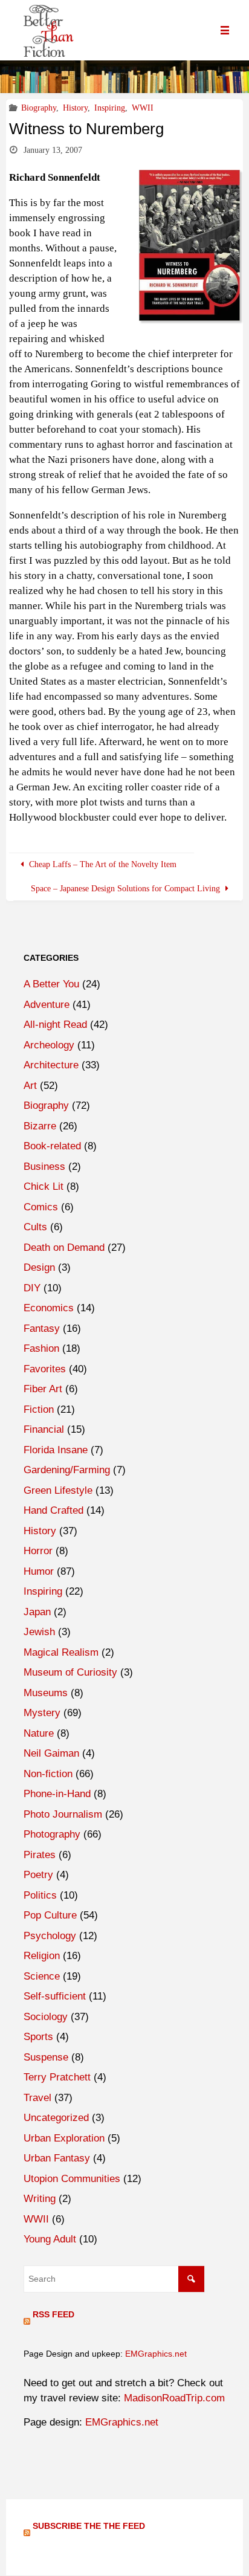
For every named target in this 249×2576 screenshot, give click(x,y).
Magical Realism (61, 1652)
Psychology (50, 1936)
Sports (38, 2037)
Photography (52, 1834)
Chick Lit (44, 1186)
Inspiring (110, 108)
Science (42, 1976)
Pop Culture (50, 1915)
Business (44, 1167)
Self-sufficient (55, 1996)
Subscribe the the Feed (89, 2526)
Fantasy (42, 1328)
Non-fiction (48, 1774)
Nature (39, 1733)
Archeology (49, 1045)
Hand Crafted (53, 1510)
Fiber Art (43, 1389)
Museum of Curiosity (70, 1672)
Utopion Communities (72, 2179)
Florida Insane (56, 1450)
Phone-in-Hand (57, 1794)
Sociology (46, 2017)
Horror (38, 1551)
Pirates (40, 1855)
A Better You (51, 984)
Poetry (38, 1875)
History (75, 108)
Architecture (51, 1065)
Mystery (42, 1713)
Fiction (39, 1409)
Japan (37, 1612)
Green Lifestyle (58, 1490)
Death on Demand (64, 1248)
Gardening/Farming (67, 1470)
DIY (32, 1288)
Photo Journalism (63, 1814)
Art (30, 1086)
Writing (40, 2199)
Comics (41, 1207)
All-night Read (55, 1025)
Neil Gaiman (51, 1753)
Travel (37, 2098)
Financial (44, 1429)
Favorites (45, 1369)
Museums (46, 1693)
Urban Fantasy (57, 2158)
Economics (49, 1308)
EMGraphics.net (156, 2354)
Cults (35, 1227)
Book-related (52, 1146)
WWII (143, 108)
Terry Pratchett (57, 2077)
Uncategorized (56, 2118)
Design (39, 1267)
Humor (39, 1571)
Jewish (39, 1632)
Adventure (47, 1005)
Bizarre (40, 1126)
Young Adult (50, 2239)
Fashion (41, 1348)
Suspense (46, 2057)
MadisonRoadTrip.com (174, 2398)
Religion (42, 1956)
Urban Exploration (64, 2138)
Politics (40, 1895)
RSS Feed (53, 2314)
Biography (39, 108)
